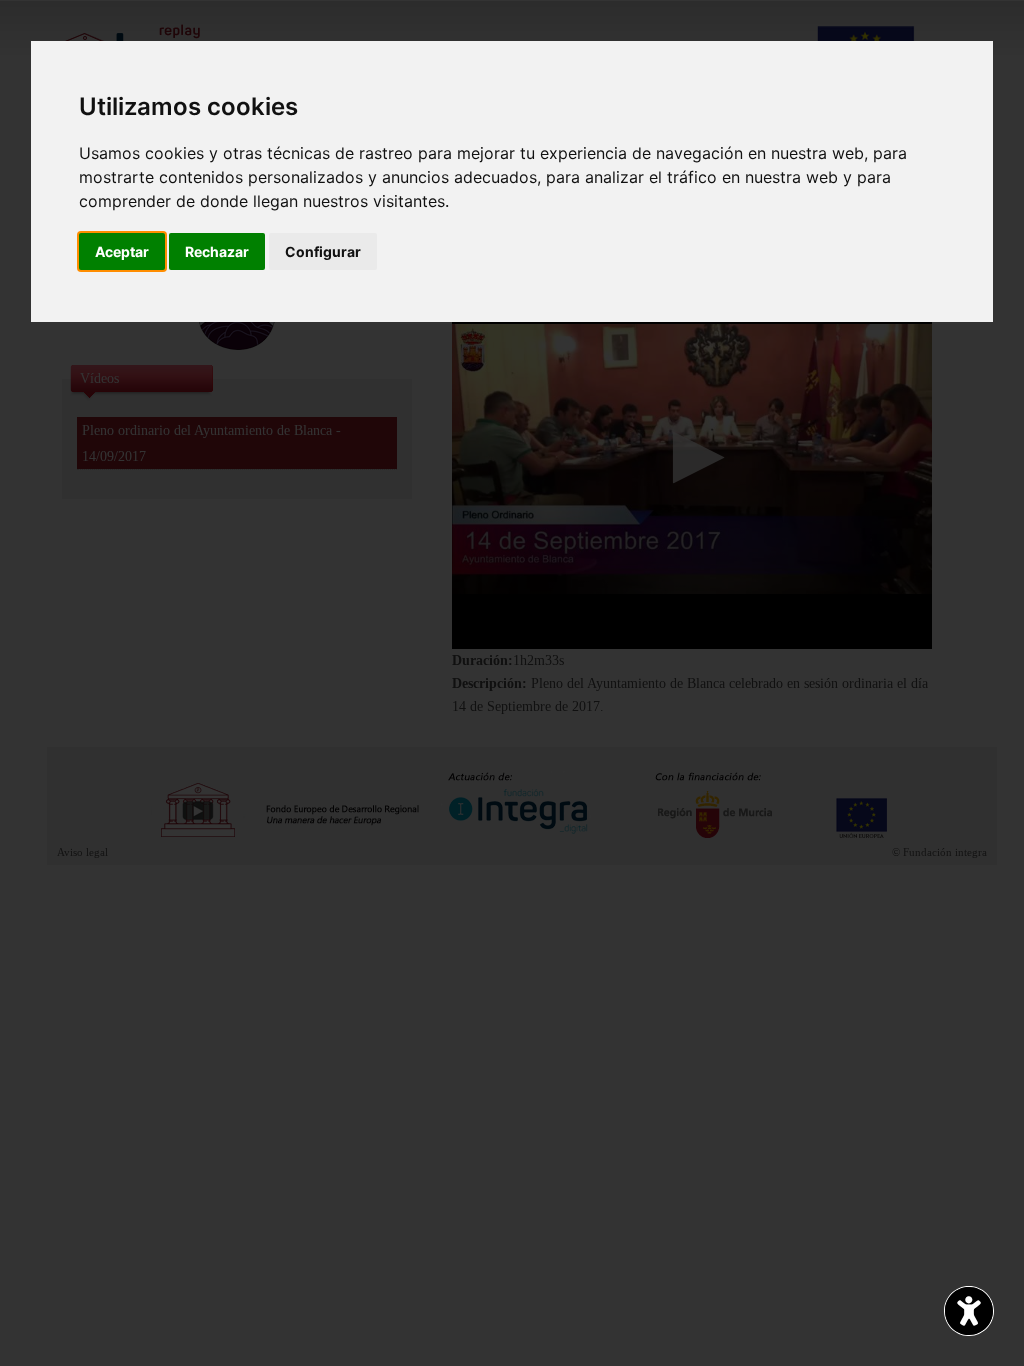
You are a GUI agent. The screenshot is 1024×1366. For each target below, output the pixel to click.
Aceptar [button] (122, 251)
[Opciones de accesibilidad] (969, 1311)
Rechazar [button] (217, 251)
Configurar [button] (323, 251)
